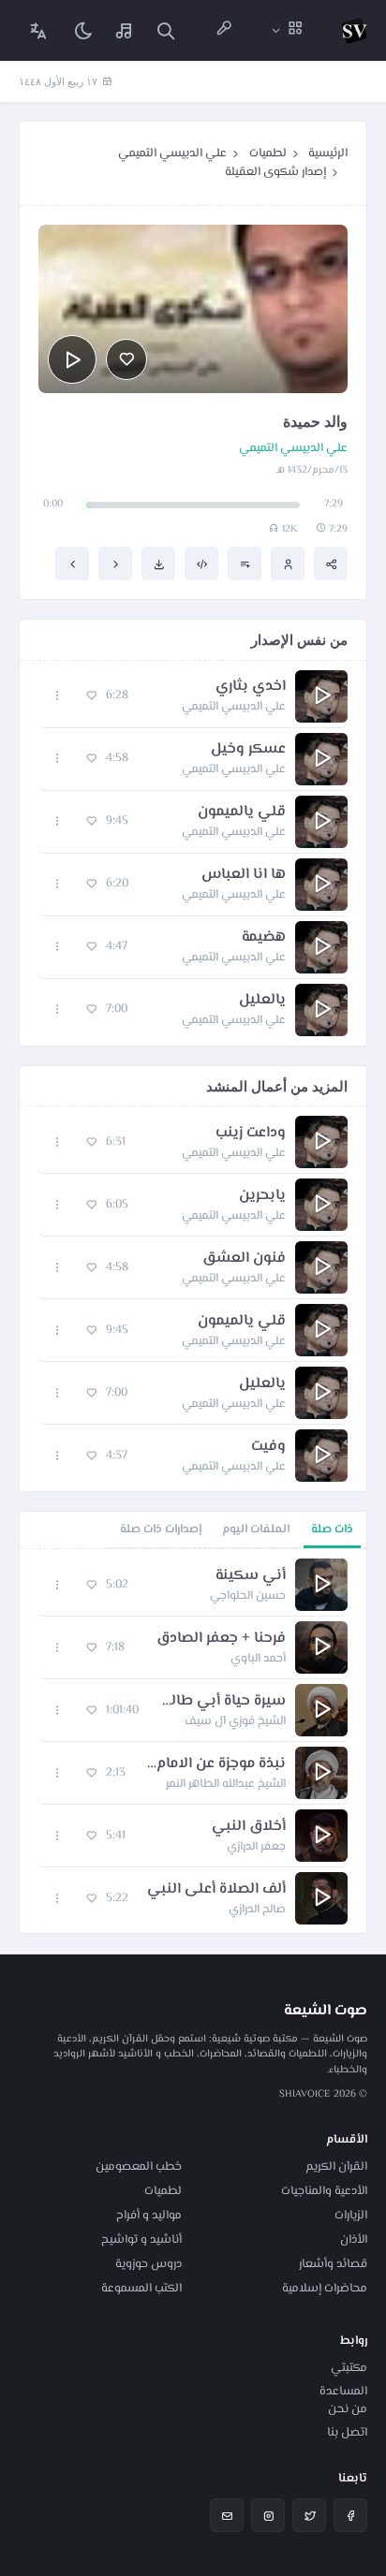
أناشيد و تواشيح (141, 2240)
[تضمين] (201, 563)
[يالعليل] (72, 563)
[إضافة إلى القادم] (245, 563)
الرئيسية (328, 154)
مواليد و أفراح (149, 2216)
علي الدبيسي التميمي (172, 154)
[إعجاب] (126, 359)
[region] (193, 1741)
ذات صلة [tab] (332, 1529)
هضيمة (264, 938)
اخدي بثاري (251, 687)
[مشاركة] (331, 563)
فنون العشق (244, 1259)
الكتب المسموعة (141, 2289)
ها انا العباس (244, 875)
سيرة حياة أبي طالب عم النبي (222, 1702)
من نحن (348, 2409)
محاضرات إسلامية (325, 2289)
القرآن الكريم (336, 2167)
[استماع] (72, 359)
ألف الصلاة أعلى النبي (216, 1890)
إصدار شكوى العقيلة (275, 172)
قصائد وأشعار (333, 2264)
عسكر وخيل (248, 750)
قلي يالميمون (242, 812)
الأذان (354, 2240)
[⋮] (58, 696)
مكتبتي (349, 2368)
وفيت (268, 1447)
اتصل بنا (347, 2433)
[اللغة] (38, 30)
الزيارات (351, 2216)
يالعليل (262, 1001)
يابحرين (262, 1196)
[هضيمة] (115, 563)
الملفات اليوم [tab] (256, 1529)
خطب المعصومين (139, 2167)
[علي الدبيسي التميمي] (288, 563)
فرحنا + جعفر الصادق (221, 1639)
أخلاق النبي (249, 1827)
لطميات (268, 154)
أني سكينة (251, 1576)
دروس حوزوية (148, 2264)
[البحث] (166, 30)
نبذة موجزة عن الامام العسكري (215, 1764)
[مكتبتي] (125, 30)
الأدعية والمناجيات (324, 2191)
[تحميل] (158, 563)
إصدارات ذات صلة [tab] (161, 1529)
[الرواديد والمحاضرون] (224, 30)
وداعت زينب (251, 1134)
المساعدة (343, 2392)
